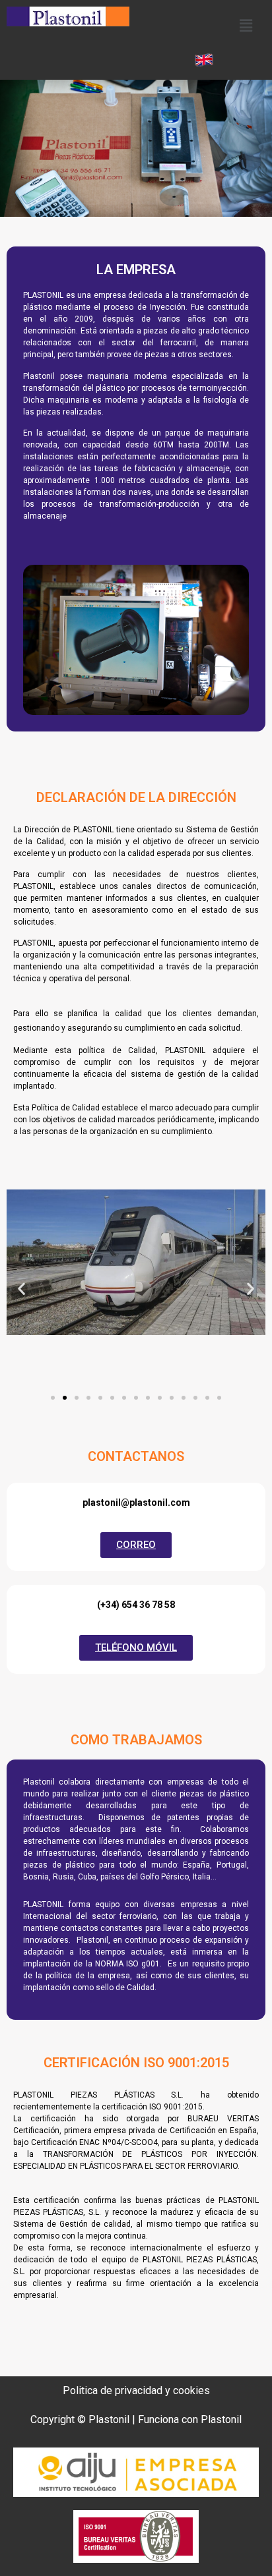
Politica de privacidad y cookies (136, 2390)
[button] (246, 25)
